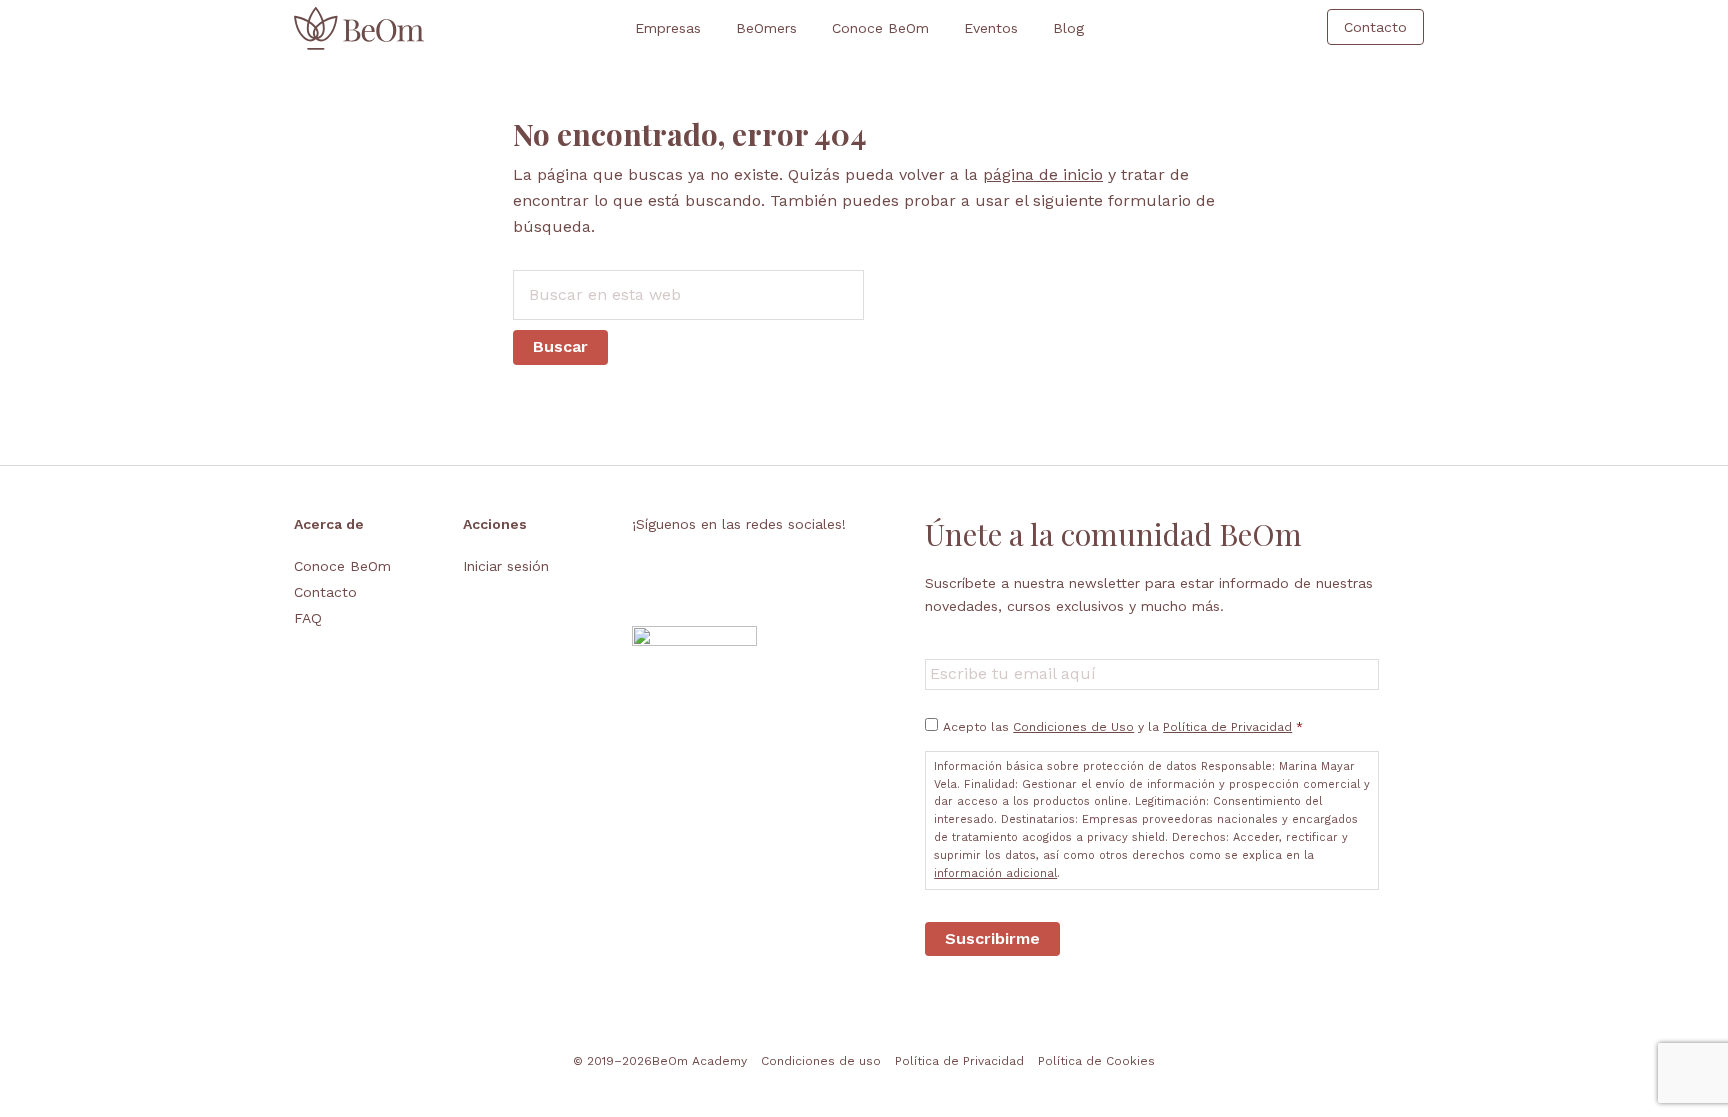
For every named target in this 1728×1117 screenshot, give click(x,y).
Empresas (668, 28)
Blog (1068, 28)
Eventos (991, 28)
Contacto (325, 592)
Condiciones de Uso (1073, 727)
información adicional (995, 873)
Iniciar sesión (506, 566)
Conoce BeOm (880, 28)
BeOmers (766, 28)
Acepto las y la (1123, 727)
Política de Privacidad (1227, 727)
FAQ (308, 618)
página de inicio (1043, 174)
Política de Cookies (1096, 1061)
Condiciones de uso (821, 1061)
